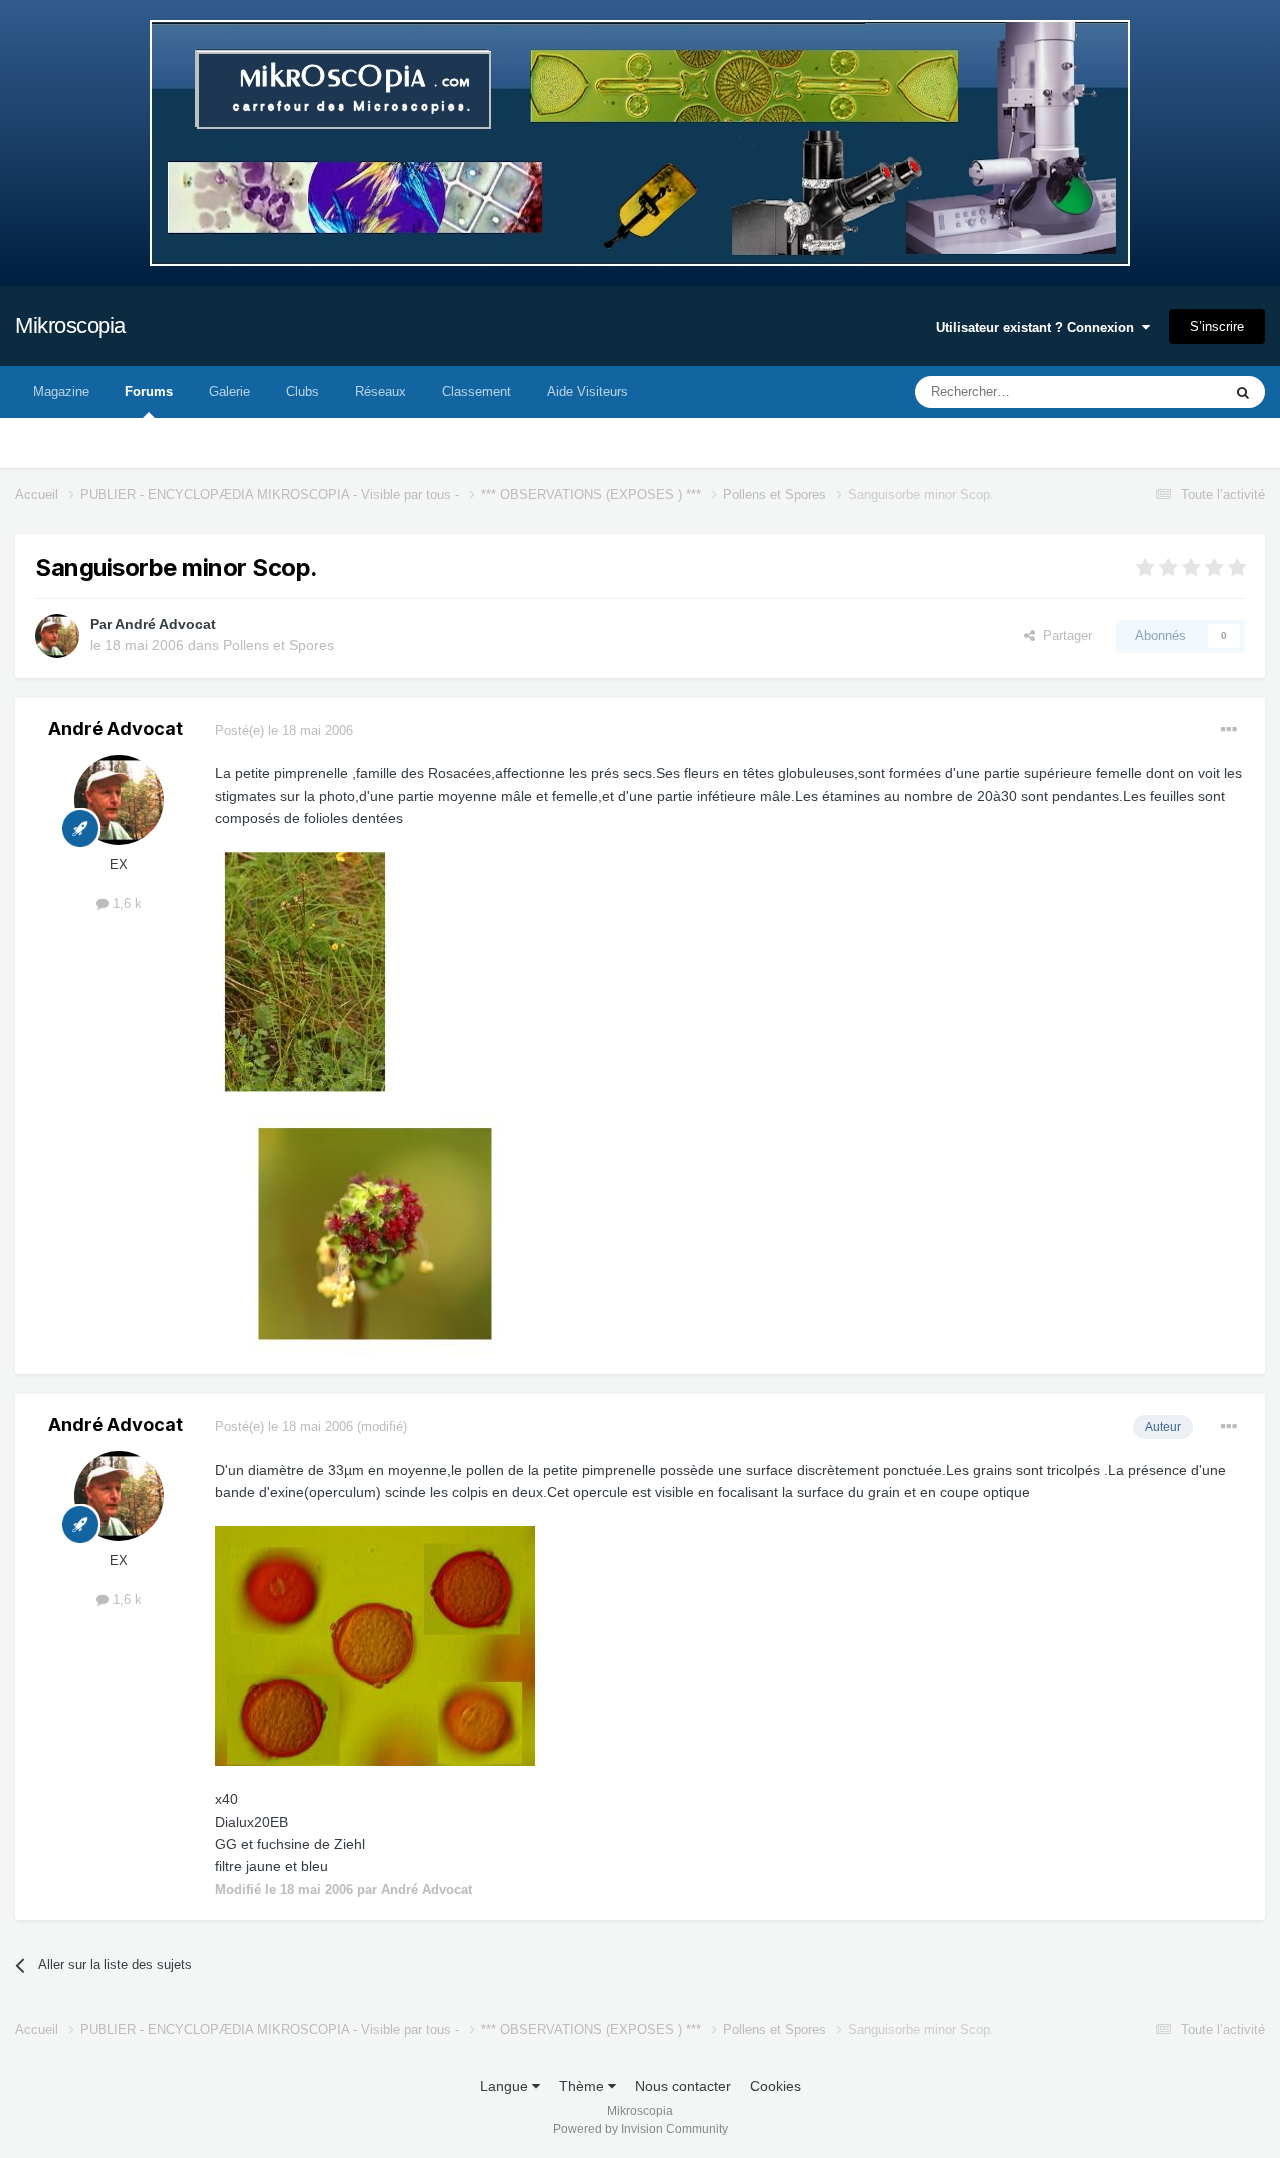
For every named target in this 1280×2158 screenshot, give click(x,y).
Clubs (302, 391)
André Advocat (165, 624)
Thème (583, 2086)
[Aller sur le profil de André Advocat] (57, 636)
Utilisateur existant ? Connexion (1039, 327)
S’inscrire (1217, 326)
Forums (149, 391)
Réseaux (380, 391)
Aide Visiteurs (587, 391)
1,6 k (125, 903)
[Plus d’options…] (1229, 730)
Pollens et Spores (278, 645)
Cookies (775, 2086)
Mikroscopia (70, 325)
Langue (506, 2086)
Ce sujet (1171, 392)
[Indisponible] (305, 971)
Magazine (61, 391)
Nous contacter (683, 2086)
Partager (1063, 635)
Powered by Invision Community (640, 2129)
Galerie (229, 391)
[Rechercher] (1243, 392)
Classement (476, 391)
